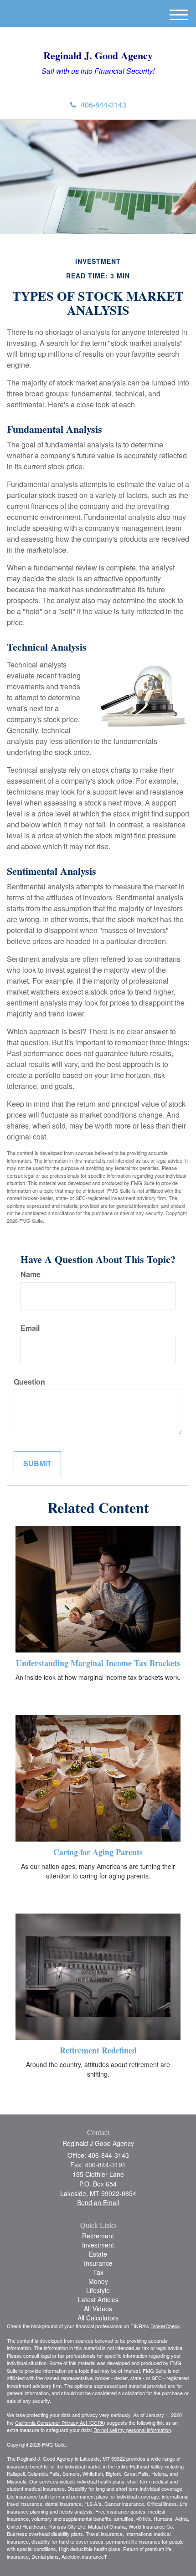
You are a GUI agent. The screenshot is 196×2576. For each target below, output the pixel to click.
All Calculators (98, 2318)
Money (98, 2281)
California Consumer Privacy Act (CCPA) (60, 2422)
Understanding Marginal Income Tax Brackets (98, 1663)
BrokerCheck (165, 2326)
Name (31, 1274)
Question (29, 1382)
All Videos (98, 2309)
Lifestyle (98, 2290)
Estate (98, 2254)
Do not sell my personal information (132, 2430)
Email (30, 1328)
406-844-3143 (103, 105)
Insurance (98, 2263)
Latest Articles (98, 2299)
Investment (98, 2245)
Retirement (98, 2236)
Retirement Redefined (98, 2050)
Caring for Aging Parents (98, 1852)
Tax (98, 2272)
